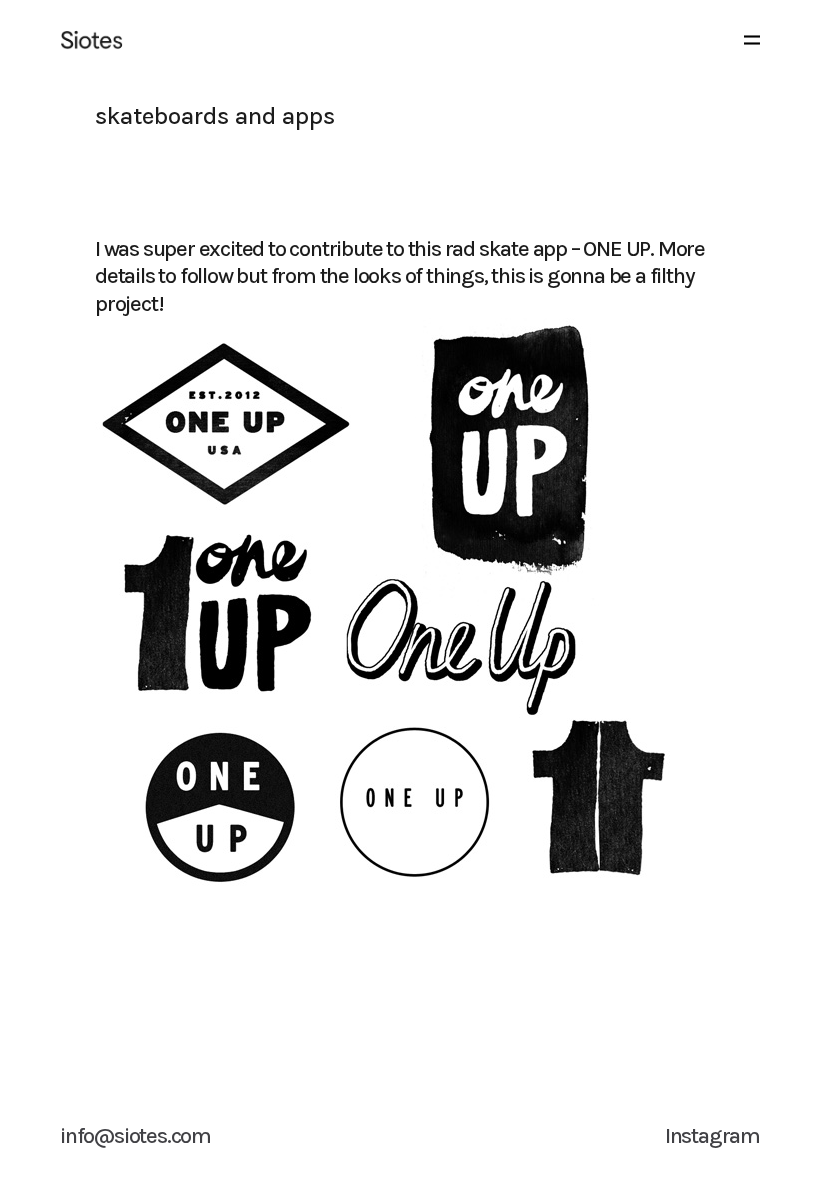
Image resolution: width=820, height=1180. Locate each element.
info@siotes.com (135, 1136)
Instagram (712, 1136)
